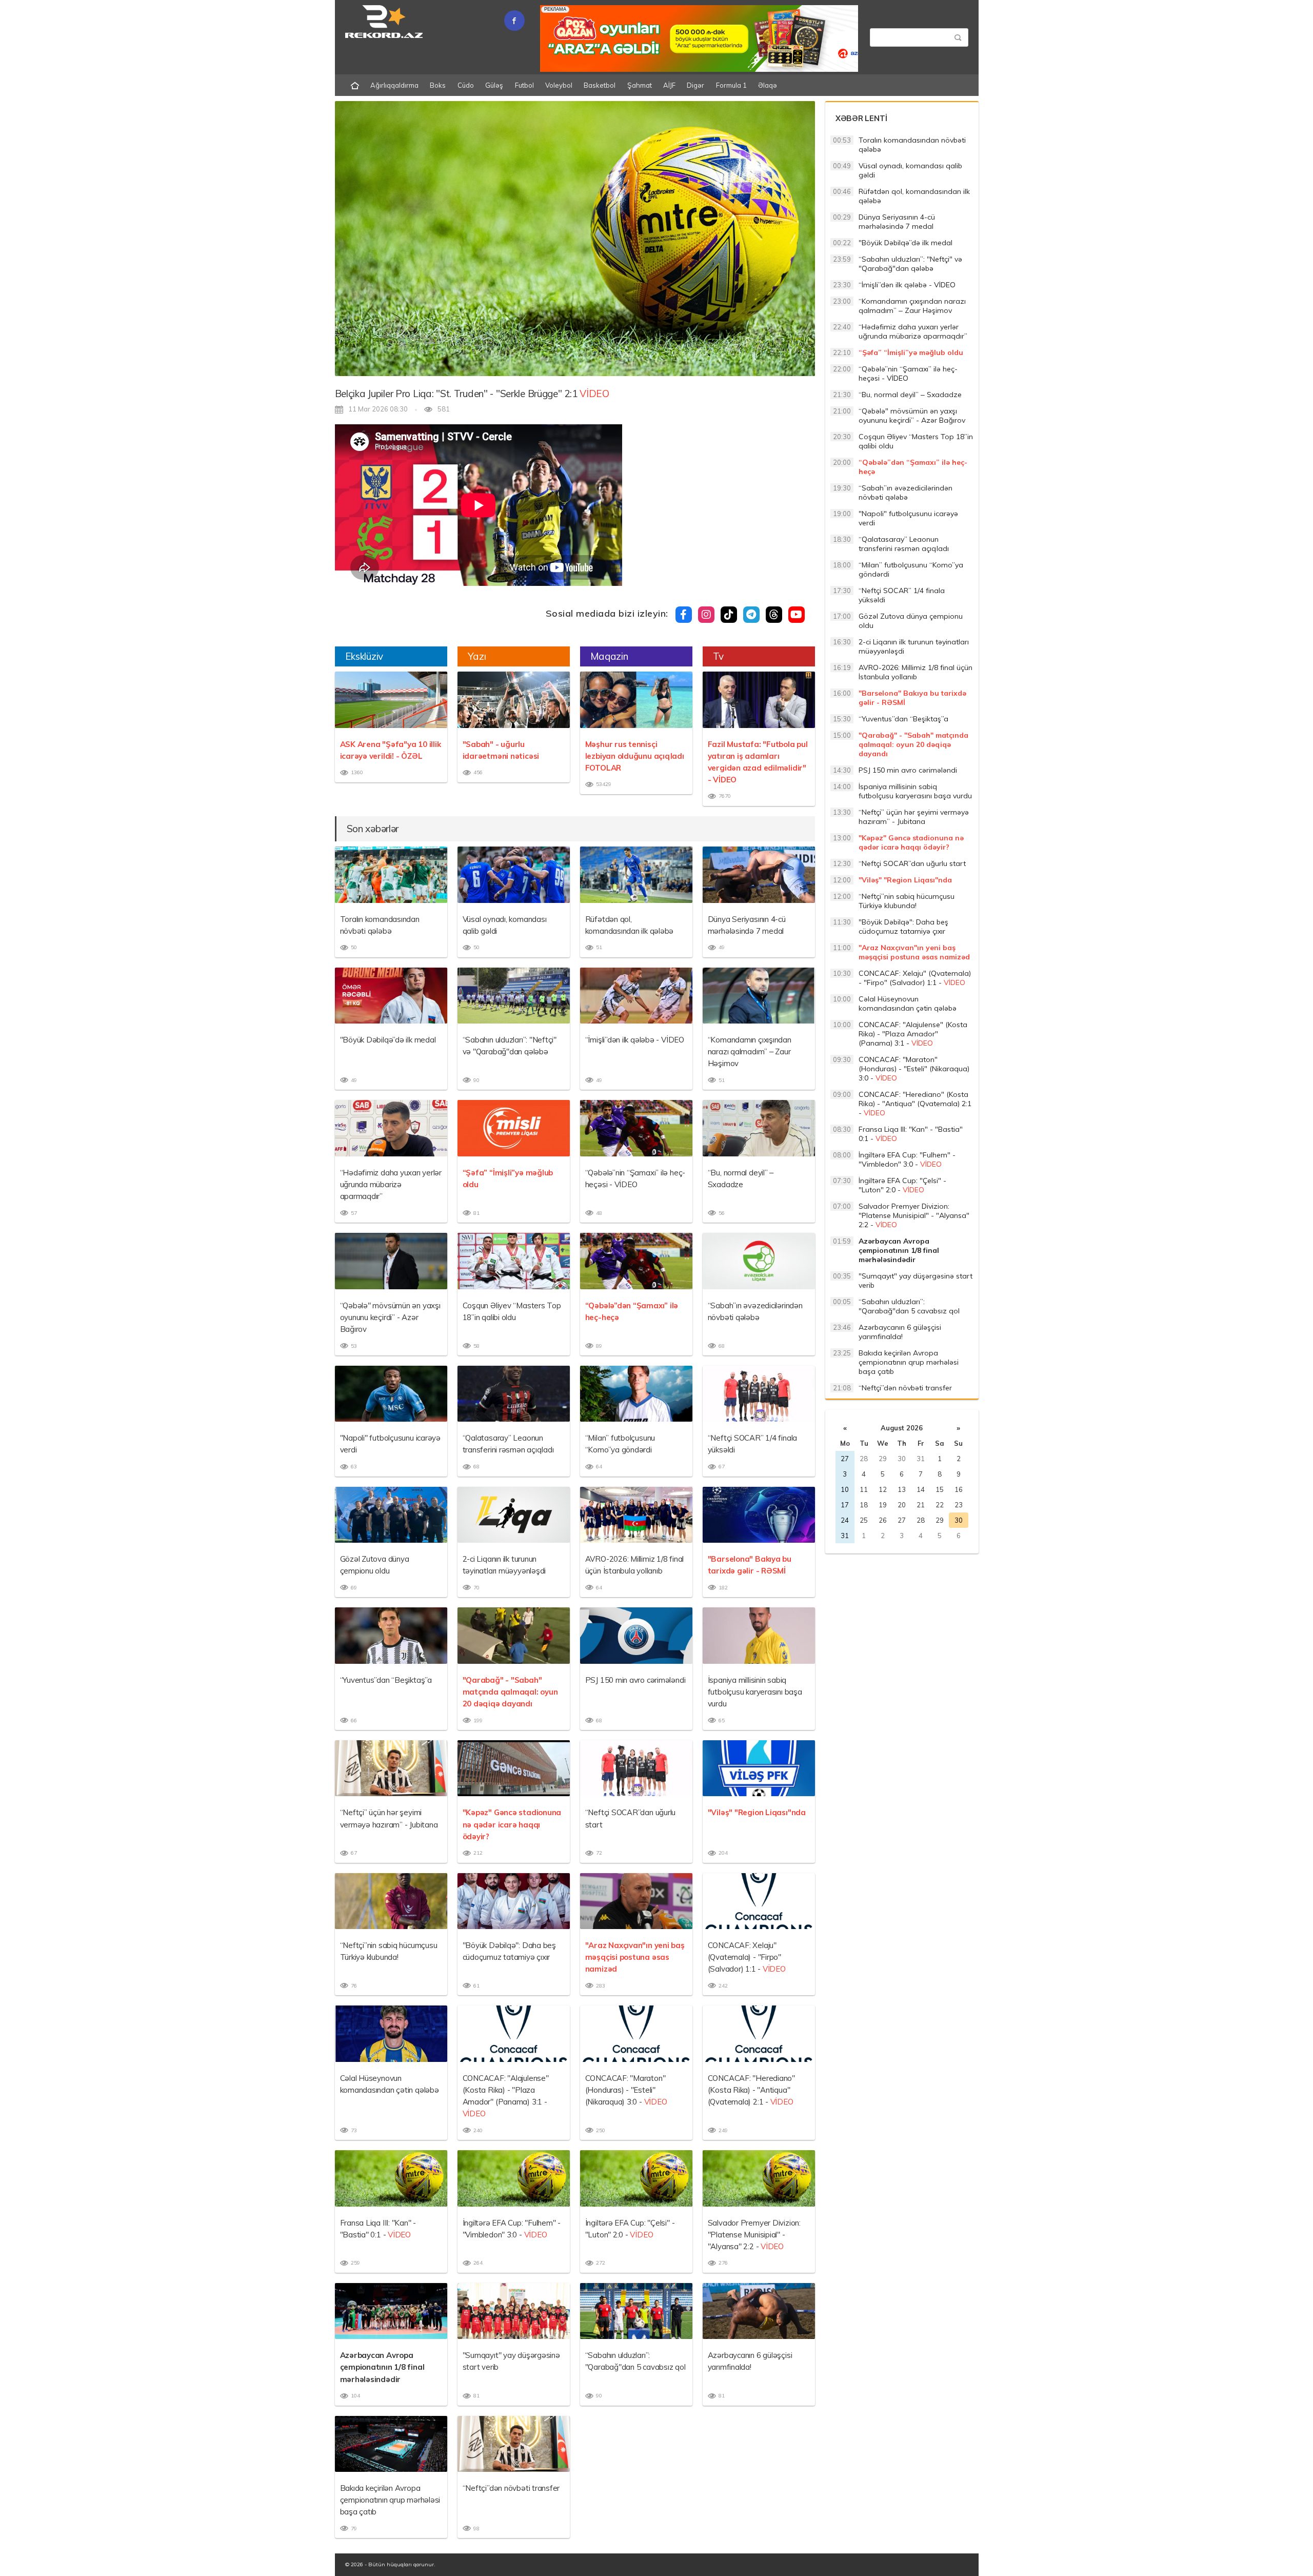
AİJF (669, 85)
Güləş (494, 85)
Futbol (524, 85)
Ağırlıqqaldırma (394, 85)
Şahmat (640, 85)
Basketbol (600, 85)
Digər (695, 85)
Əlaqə (768, 85)
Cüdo (466, 85)
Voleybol (559, 85)
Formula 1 (731, 85)
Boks (438, 85)
